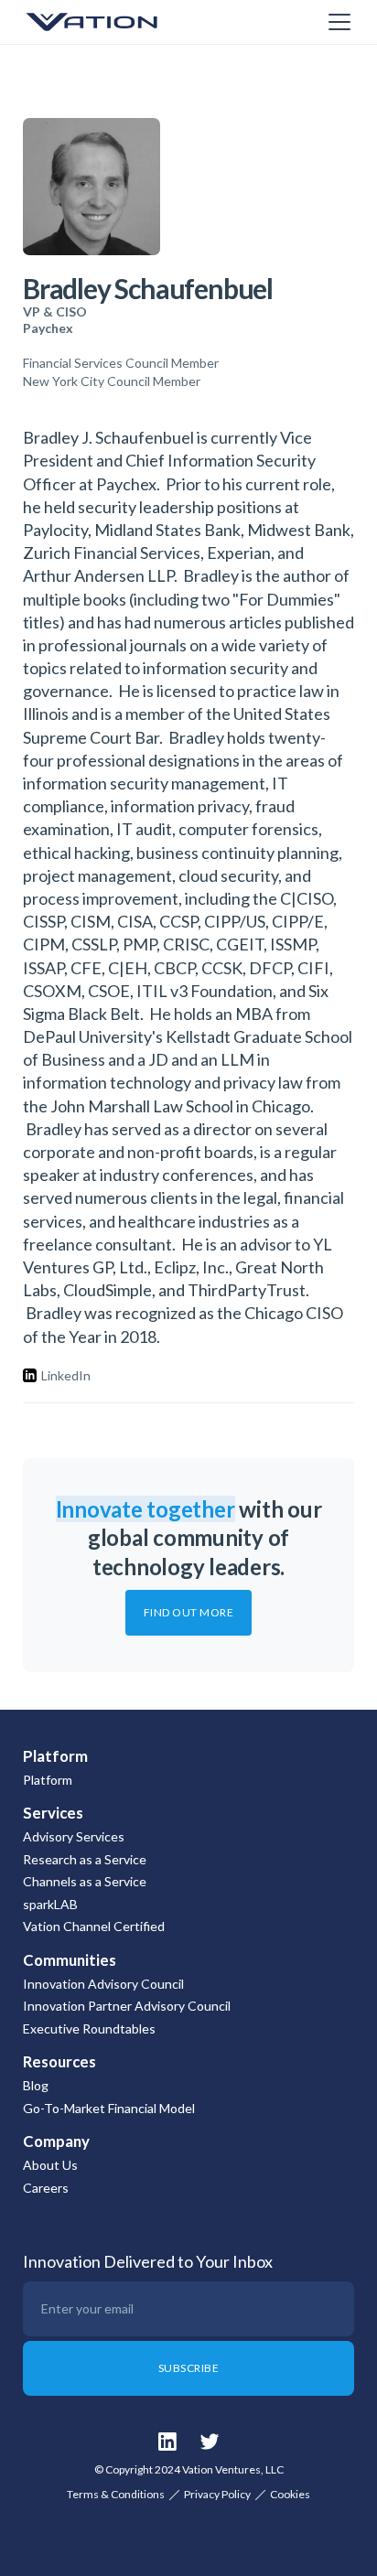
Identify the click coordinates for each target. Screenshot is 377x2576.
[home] (114, 22)
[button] (336, 22)
